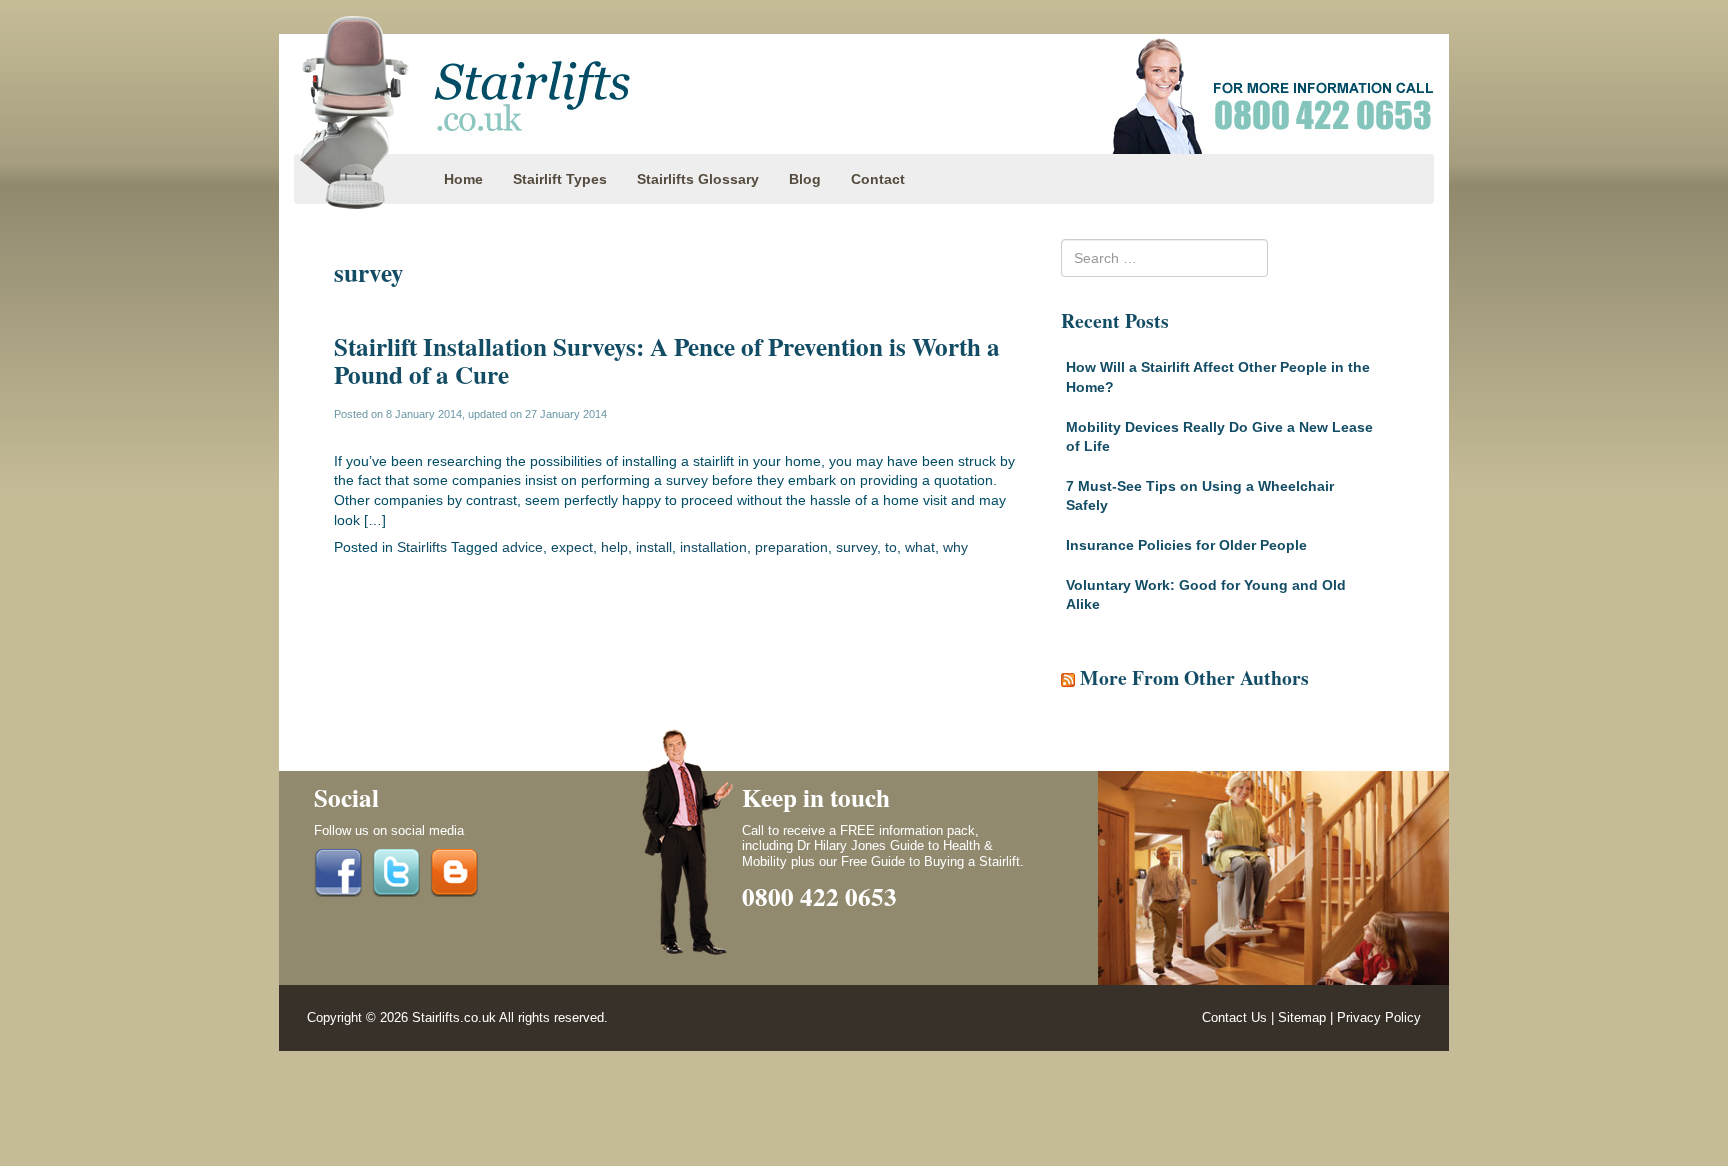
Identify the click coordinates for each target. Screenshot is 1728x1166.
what (920, 547)
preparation (791, 547)
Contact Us (1234, 1018)
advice (522, 547)
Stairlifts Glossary (698, 179)
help (614, 547)
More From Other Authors (1194, 677)
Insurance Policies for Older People (1186, 545)
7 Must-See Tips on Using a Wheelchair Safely (1200, 496)
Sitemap (1302, 1018)
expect (572, 547)
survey (856, 547)
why (955, 547)
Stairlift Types (560, 179)
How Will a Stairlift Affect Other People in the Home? (1218, 377)
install (654, 547)
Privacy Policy (1379, 1018)
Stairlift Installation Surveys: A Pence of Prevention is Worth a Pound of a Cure (667, 360)
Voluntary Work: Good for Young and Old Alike (1206, 595)
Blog (805, 179)
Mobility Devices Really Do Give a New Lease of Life (1219, 437)
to (891, 547)
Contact (878, 179)
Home (463, 179)
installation (713, 547)
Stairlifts (422, 547)
